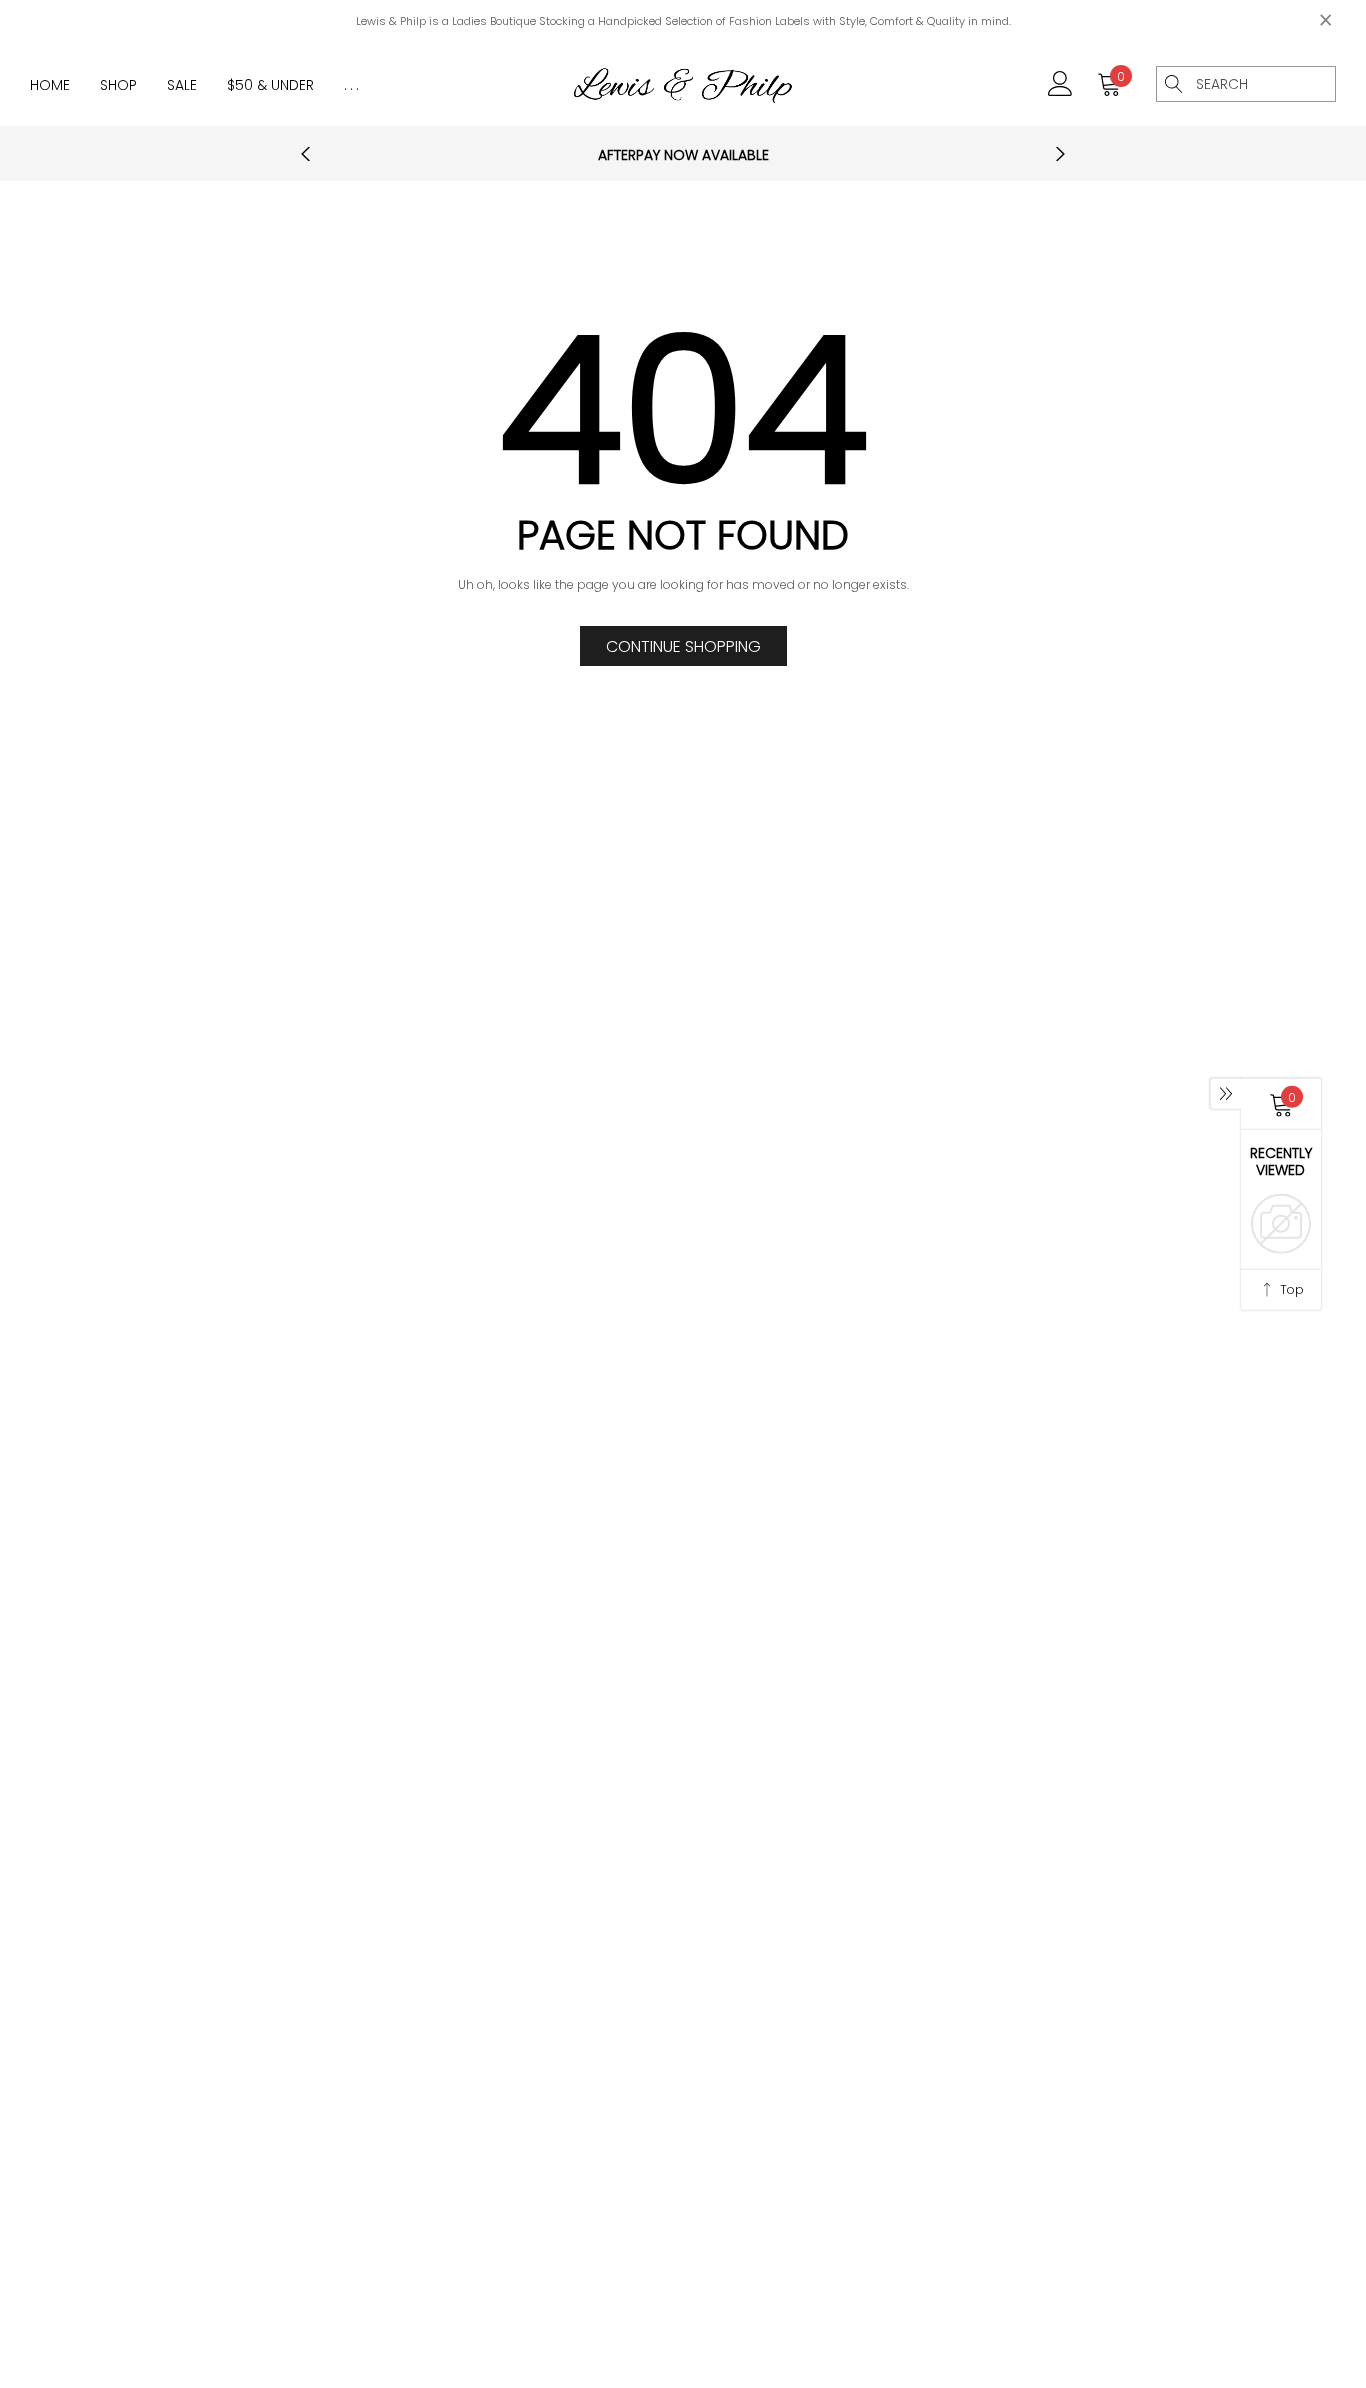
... (353, 85)
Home (50, 85)
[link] (1060, 83)
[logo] (683, 84)
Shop (118, 85)
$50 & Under (270, 85)
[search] (1174, 84)
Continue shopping (683, 646)
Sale (182, 85)
